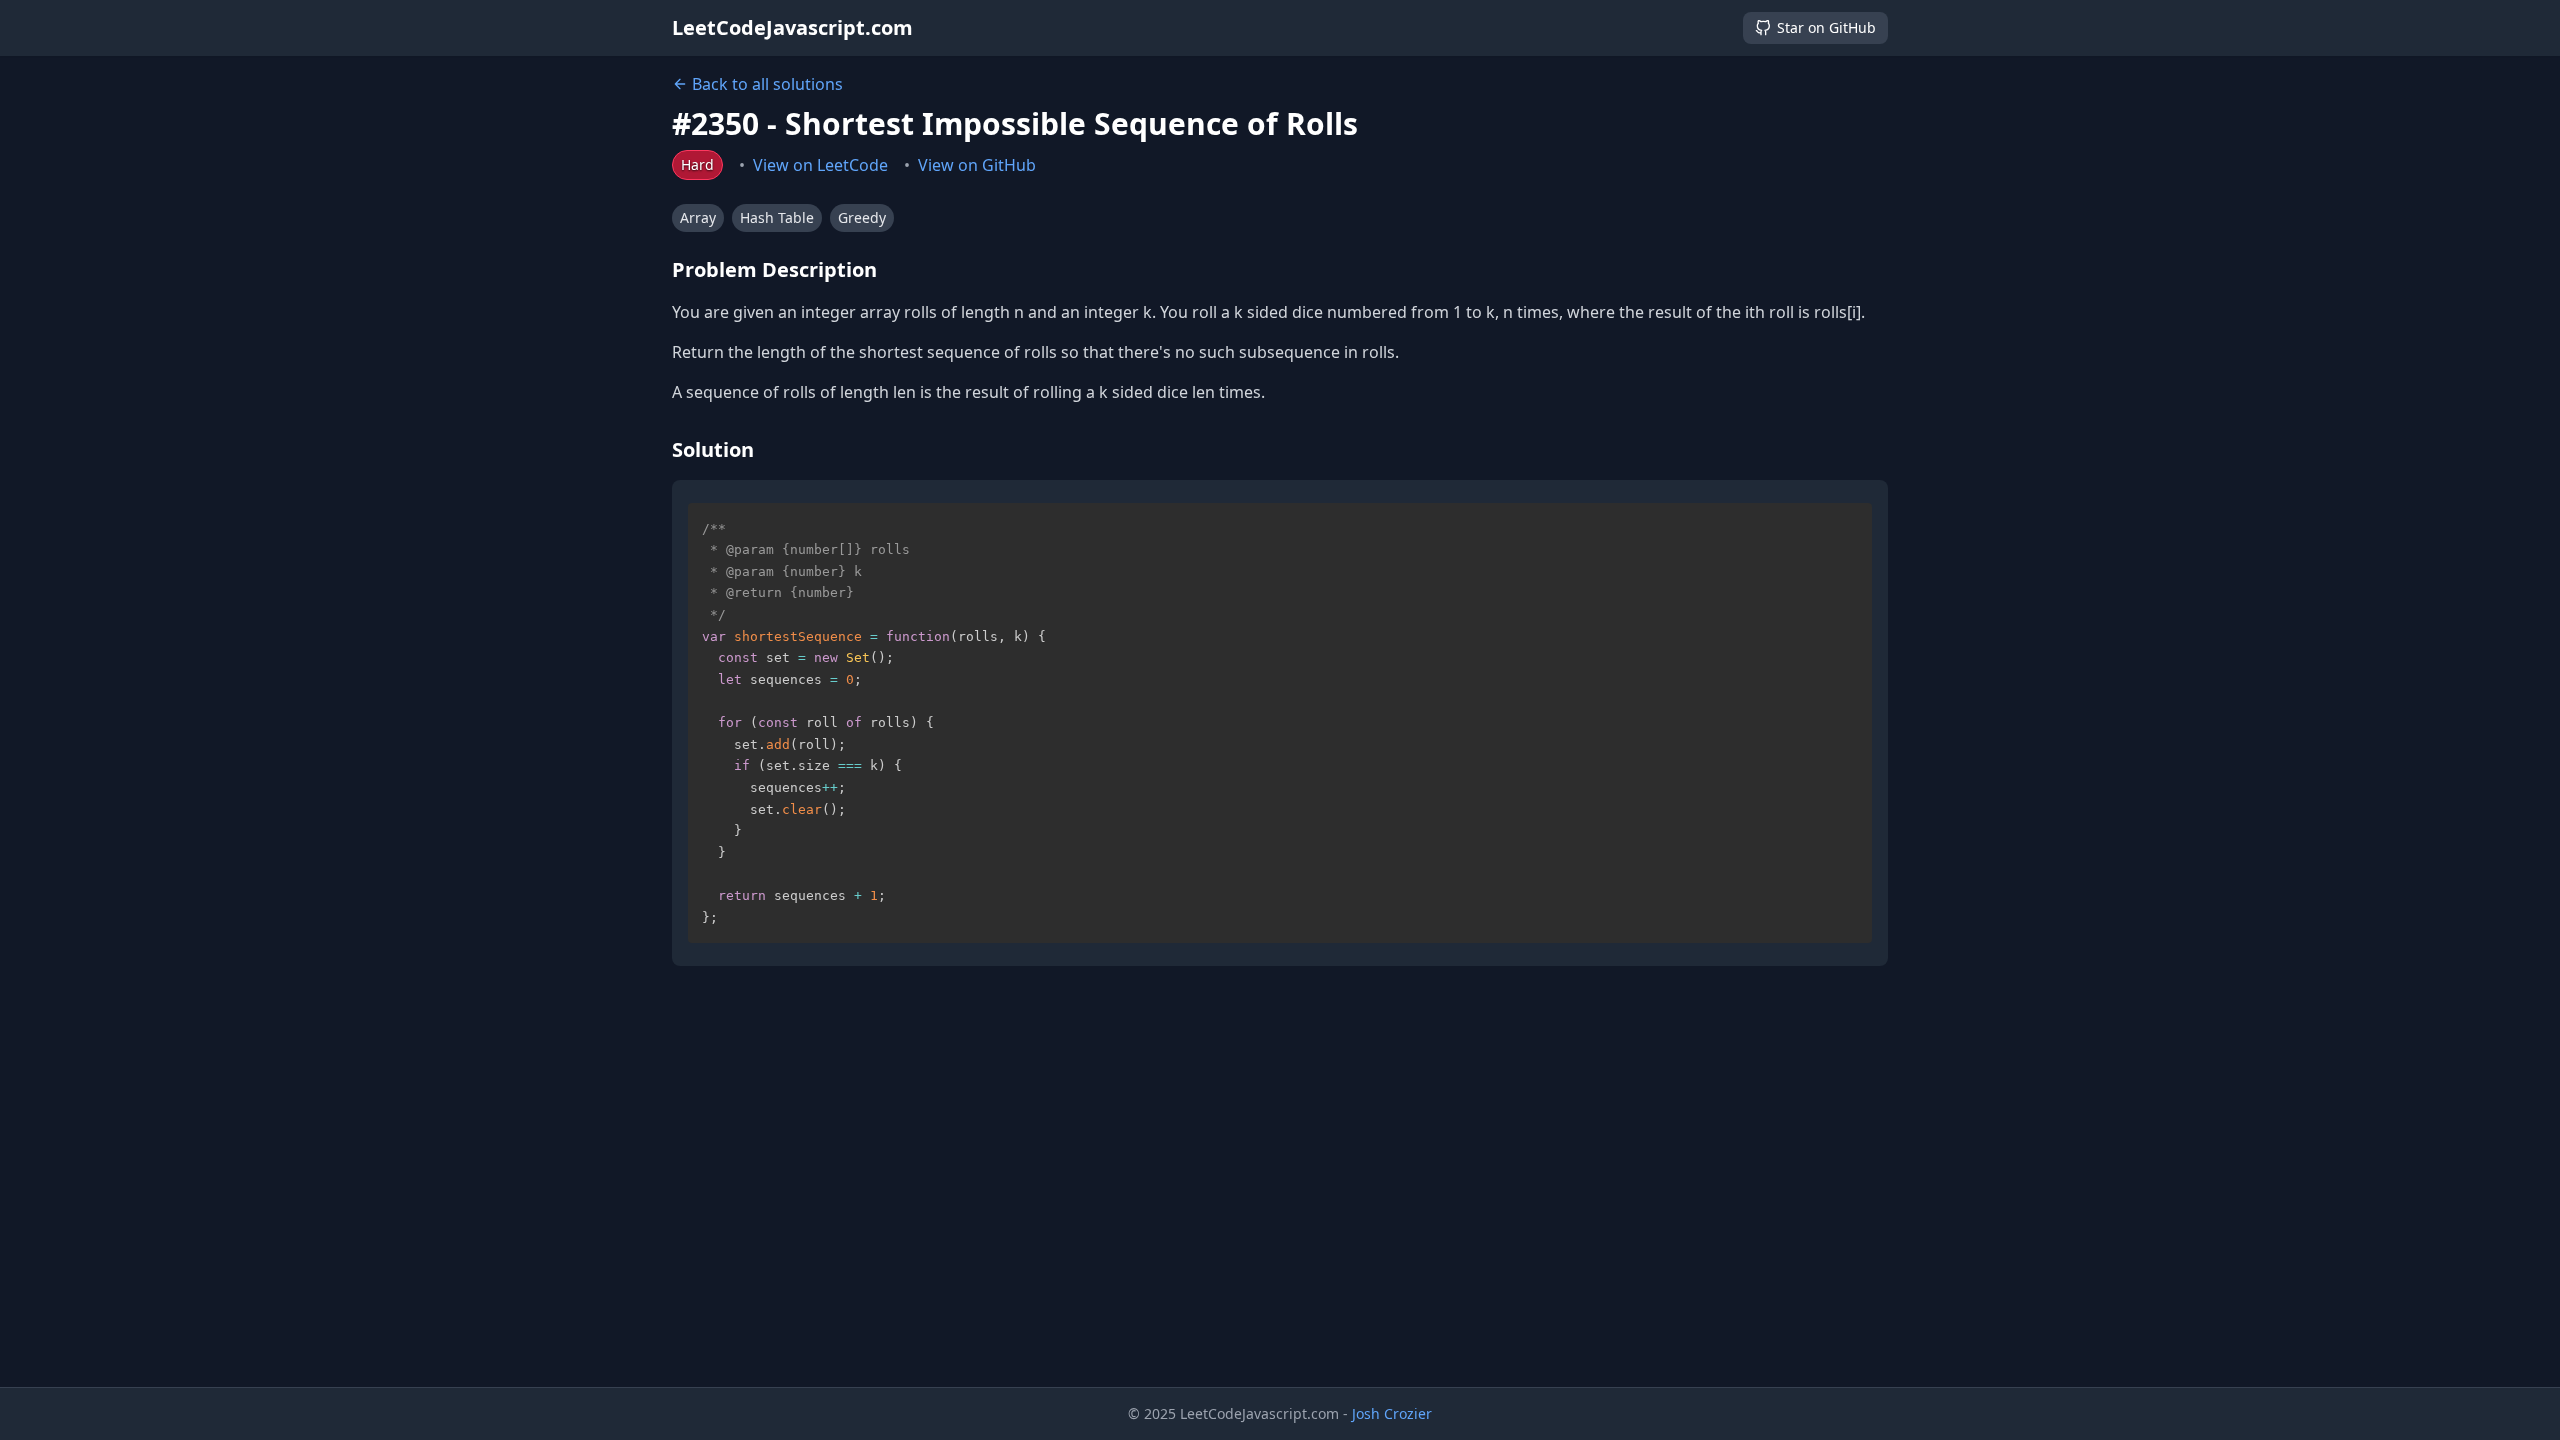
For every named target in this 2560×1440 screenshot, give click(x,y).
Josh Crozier (1392, 1413)
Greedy (862, 217)
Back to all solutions (767, 84)
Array (698, 217)
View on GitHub (977, 165)
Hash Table (777, 217)
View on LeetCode (820, 165)
